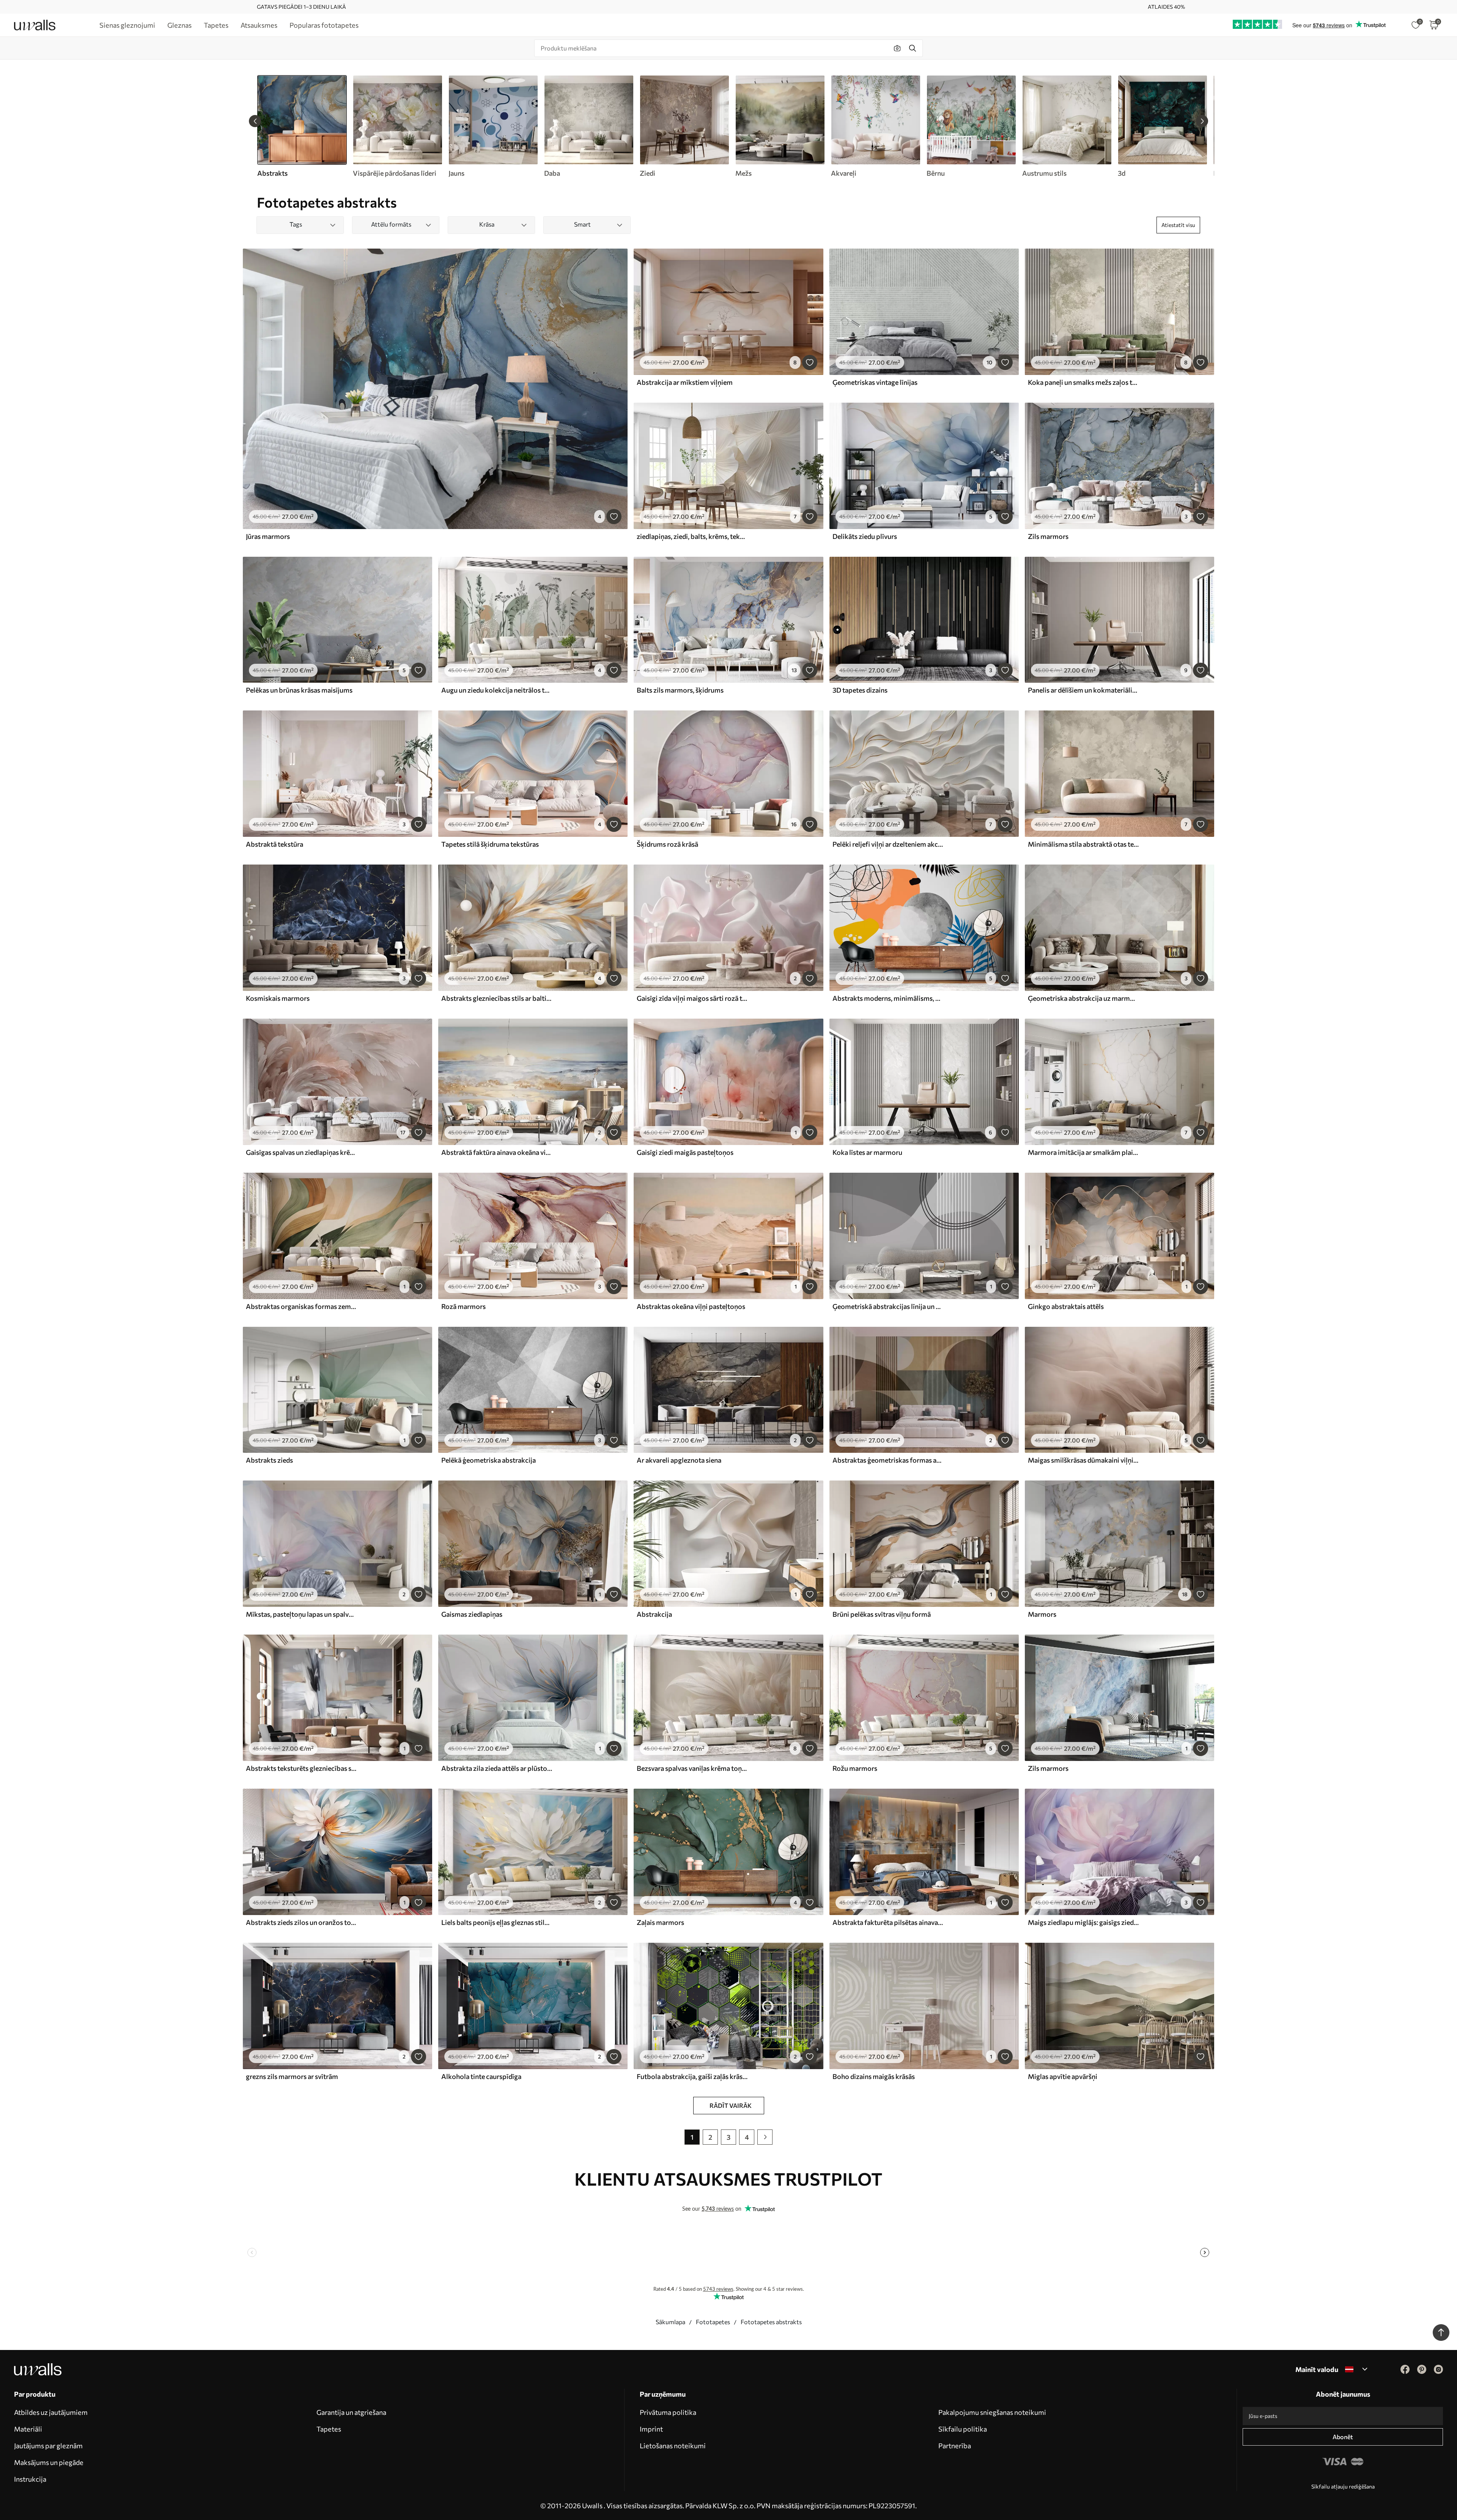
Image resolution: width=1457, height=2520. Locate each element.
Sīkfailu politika (963, 2429)
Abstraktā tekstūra (275, 844)
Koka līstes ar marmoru (867, 1152)
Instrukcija (30, 2479)
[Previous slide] (255, 121)
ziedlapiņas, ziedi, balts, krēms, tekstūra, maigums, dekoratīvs (692, 536)
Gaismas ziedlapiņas (472, 1614)
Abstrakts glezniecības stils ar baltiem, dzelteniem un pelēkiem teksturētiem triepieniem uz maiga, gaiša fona (497, 998)
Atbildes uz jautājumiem (51, 2412)
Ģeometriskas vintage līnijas (875, 382)
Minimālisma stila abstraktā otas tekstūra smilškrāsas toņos (1083, 844)
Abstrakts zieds (269, 1460)
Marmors (1042, 1614)
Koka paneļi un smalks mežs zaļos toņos (1083, 382)
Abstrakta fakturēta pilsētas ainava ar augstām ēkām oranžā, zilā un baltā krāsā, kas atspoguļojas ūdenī (888, 1922)
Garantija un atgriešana (351, 2412)
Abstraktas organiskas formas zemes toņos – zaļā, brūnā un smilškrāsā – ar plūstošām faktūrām (301, 1306)
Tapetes (329, 2429)
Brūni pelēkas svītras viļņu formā (882, 1614)
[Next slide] (1202, 121)
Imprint (651, 2429)
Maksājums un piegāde (49, 2462)
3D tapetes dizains (860, 690)
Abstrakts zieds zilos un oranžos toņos (301, 1922)
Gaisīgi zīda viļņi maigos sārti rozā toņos (692, 998)
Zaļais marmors (660, 1922)
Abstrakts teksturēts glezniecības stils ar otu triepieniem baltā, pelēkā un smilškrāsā (301, 1768)
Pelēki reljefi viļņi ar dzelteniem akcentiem (888, 844)
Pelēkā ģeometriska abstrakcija (489, 1460)
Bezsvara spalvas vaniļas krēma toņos (692, 1768)
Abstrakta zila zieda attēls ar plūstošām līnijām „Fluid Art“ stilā (497, 1768)
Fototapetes (713, 2322)
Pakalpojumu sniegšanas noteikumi (992, 2412)
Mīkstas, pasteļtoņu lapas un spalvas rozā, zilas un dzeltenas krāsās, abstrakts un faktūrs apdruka (301, 1614)
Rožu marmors (855, 1768)
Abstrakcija (654, 1614)
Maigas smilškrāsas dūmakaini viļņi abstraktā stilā (1083, 1460)
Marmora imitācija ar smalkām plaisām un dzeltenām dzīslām (1083, 1152)
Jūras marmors (268, 536)
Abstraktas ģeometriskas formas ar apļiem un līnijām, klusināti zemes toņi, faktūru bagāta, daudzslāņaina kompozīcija (888, 1460)
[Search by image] (897, 48)
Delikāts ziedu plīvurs (865, 536)
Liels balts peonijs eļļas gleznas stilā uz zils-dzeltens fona (497, 1922)
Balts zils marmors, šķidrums (680, 690)
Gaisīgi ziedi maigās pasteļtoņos (685, 1152)
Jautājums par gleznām (48, 2446)
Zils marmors (1048, 536)
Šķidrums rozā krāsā (667, 844)
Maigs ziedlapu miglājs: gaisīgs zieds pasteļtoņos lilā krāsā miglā (1083, 1922)
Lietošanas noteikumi (673, 2446)
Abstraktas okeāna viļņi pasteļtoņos (691, 1306)
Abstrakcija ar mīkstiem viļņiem (685, 382)
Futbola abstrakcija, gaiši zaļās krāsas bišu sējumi (692, 2076)
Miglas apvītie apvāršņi (1063, 2076)
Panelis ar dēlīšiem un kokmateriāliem (1083, 690)
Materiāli (28, 2429)
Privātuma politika (668, 2412)
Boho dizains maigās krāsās (874, 2076)
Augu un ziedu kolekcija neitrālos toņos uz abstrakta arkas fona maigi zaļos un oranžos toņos (497, 690)
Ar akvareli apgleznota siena (679, 1460)
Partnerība (955, 2446)
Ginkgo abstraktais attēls (1066, 1306)
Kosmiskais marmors (278, 998)
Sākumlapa (670, 2322)
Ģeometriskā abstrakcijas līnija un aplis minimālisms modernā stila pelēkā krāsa (888, 1306)
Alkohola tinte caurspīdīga (481, 2076)
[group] (397, 126)
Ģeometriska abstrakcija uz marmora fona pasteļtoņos (1083, 998)
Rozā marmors (463, 1306)
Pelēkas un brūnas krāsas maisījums (299, 690)
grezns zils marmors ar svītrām (292, 2076)
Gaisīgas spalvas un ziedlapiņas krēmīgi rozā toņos (301, 1152)
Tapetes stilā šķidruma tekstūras (490, 844)
